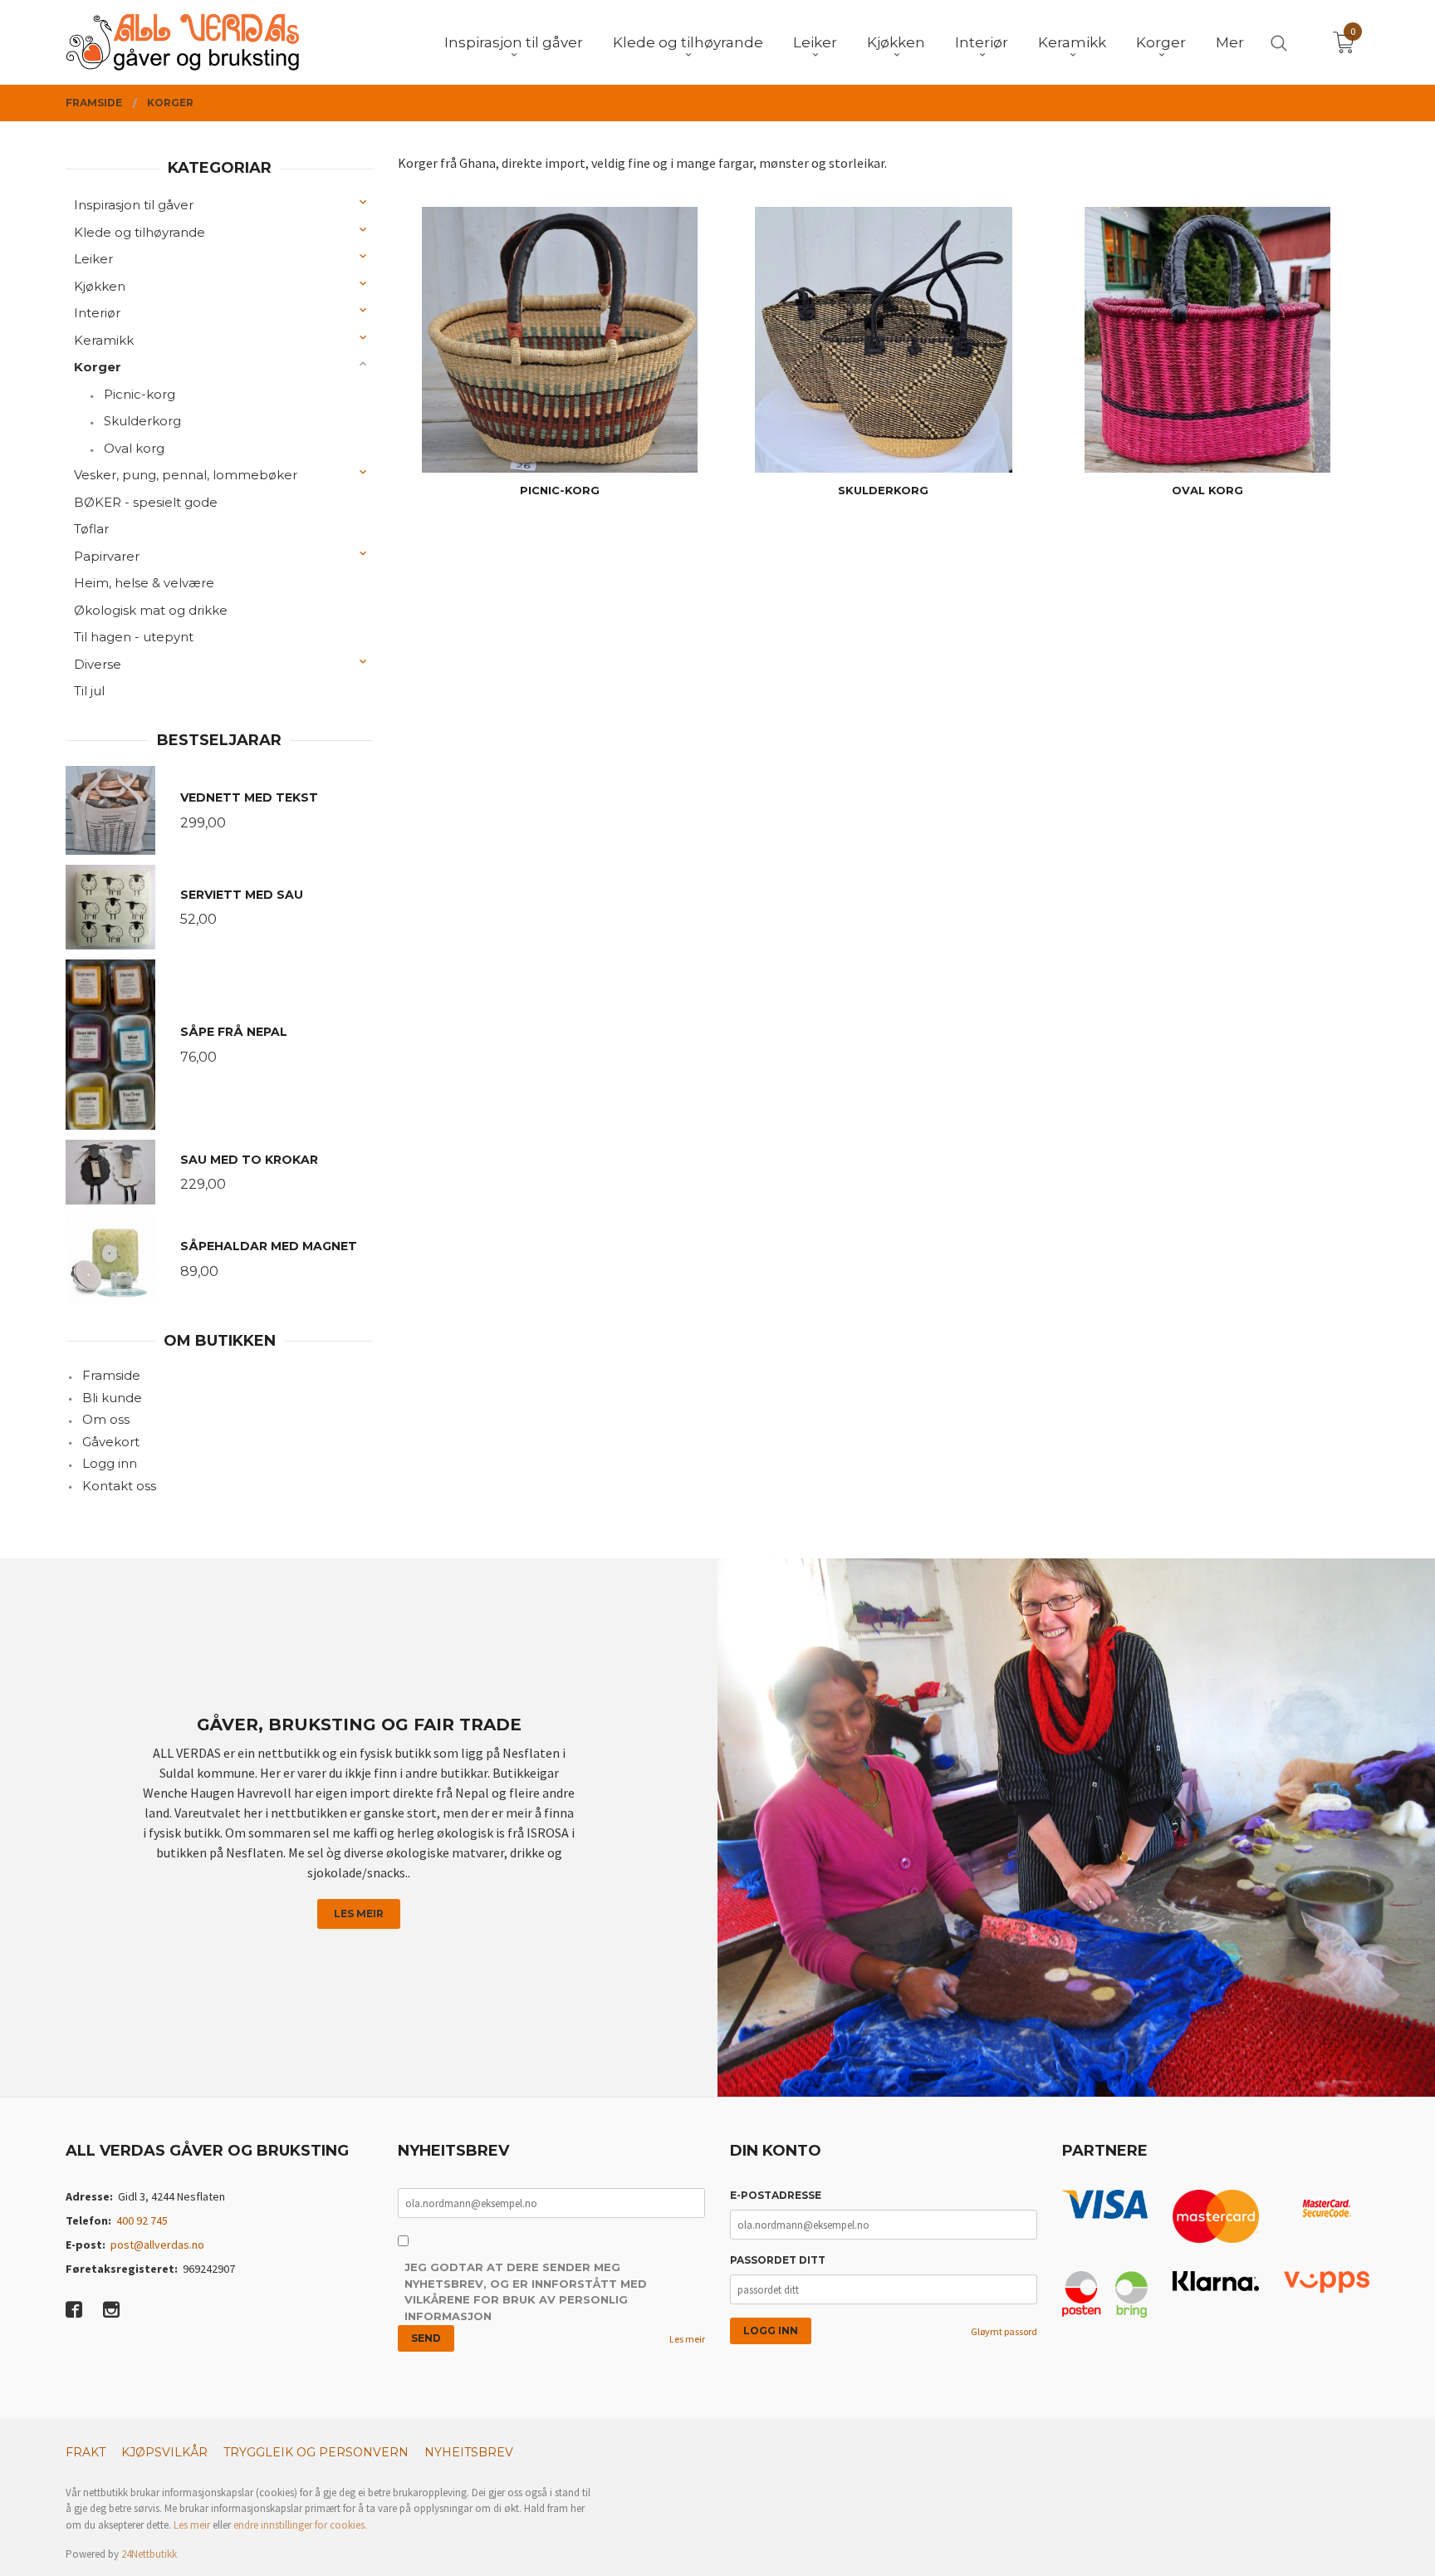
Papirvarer (107, 556)
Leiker (93, 259)
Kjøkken (100, 286)
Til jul (89, 691)
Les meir (359, 1914)
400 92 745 (142, 2220)
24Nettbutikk (149, 2554)
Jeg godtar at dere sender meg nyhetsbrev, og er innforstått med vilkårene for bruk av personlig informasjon (526, 2291)
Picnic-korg (140, 394)
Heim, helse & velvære (144, 583)
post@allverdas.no (157, 2245)
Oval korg (134, 448)
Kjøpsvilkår (164, 2452)
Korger (98, 367)
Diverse (98, 664)
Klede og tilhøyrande (140, 232)
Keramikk (104, 340)
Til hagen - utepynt (134, 637)
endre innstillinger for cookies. (300, 2525)
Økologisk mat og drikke (151, 610)
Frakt (86, 2452)
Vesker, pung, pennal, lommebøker (186, 475)
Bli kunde (112, 1398)
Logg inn (110, 1463)
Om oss (106, 1419)
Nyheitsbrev (469, 2452)
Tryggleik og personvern (316, 2452)
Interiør (97, 313)
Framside (111, 1375)
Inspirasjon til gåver (134, 205)
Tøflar (91, 529)
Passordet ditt (778, 2260)
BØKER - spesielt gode (146, 502)
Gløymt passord (1004, 2331)
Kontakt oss (119, 1486)
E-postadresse (776, 2195)
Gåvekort (111, 1442)
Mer (1230, 42)
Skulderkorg (142, 421)
